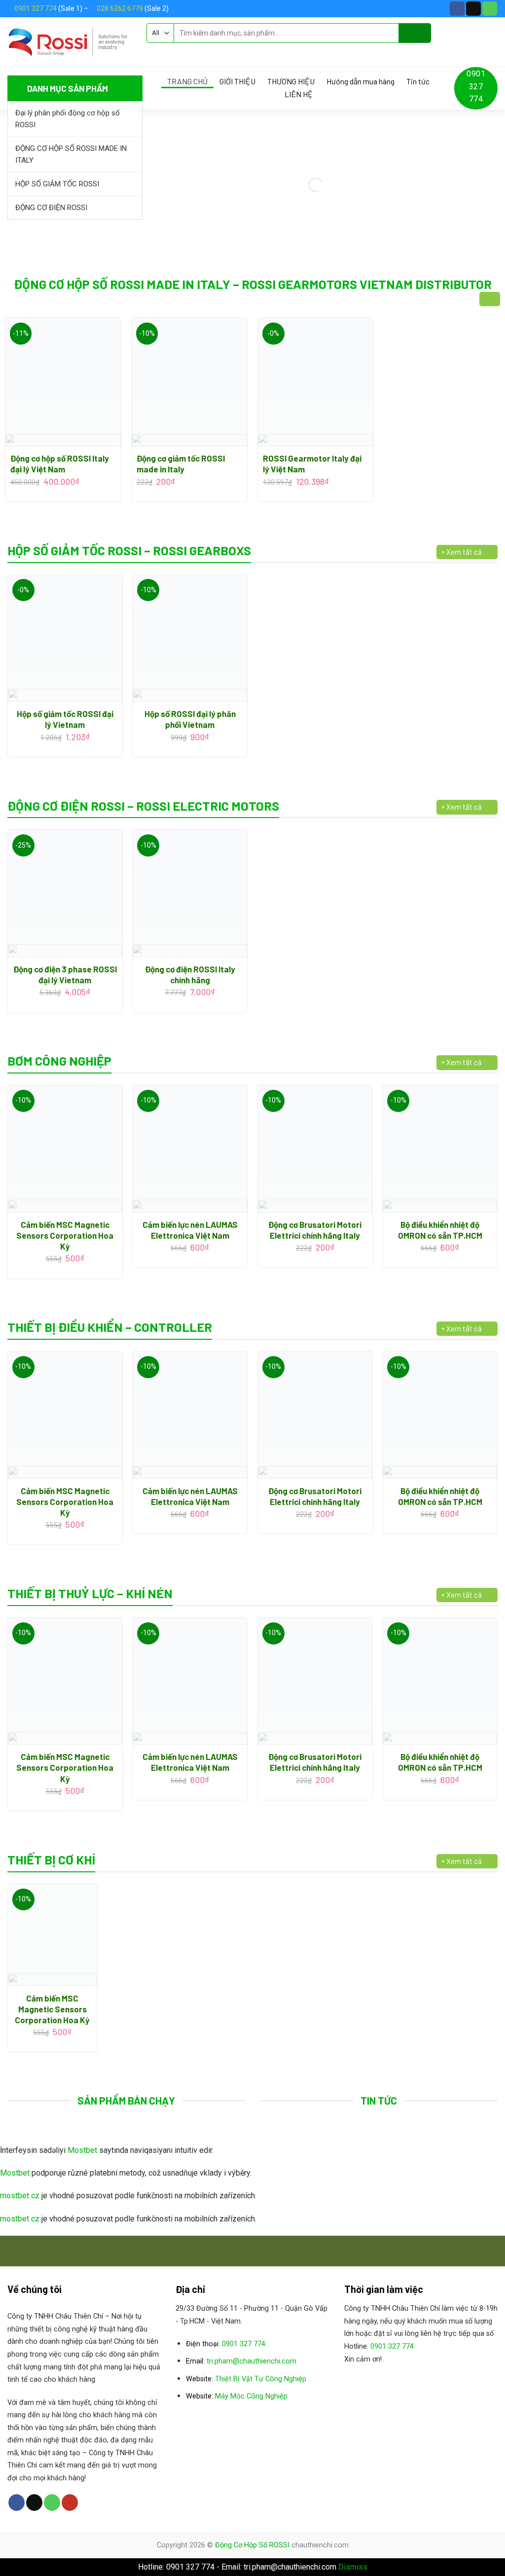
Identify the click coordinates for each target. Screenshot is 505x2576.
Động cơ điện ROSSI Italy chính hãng (190, 974)
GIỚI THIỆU (237, 81)
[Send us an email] (473, 9)
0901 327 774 (36, 8)
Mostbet (82, 2150)
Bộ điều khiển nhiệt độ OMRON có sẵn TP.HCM (440, 1230)
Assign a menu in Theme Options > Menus (216, 52)
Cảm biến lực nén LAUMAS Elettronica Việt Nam (190, 1230)
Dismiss (353, 2567)
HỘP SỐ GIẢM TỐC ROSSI (57, 184)
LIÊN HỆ (299, 94)
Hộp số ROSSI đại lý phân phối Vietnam (190, 719)
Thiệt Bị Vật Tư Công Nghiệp (261, 2379)
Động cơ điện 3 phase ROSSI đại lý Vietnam (65, 974)
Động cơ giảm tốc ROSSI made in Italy (181, 464)
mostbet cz (20, 2196)
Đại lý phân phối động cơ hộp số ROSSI (68, 119)
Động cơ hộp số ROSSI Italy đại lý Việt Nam (60, 464)
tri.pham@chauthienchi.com (252, 2361)
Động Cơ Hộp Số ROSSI (252, 2545)
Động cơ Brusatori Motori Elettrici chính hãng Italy (315, 1230)
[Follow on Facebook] (457, 9)
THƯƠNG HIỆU (291, 81)
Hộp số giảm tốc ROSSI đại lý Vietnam (65, 719)
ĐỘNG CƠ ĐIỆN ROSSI (51, 208)
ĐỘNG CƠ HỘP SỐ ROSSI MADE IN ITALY (71, 154)
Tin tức (418, 81)
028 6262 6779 (120, 8)
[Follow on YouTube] (70, 2503)
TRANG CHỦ (187, 81)
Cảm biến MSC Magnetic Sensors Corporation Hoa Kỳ (65, 1235)
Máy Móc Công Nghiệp (251, 2396)
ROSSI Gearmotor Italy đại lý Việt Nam (312, 464)
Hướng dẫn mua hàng (361, 81)
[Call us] (490, 9)
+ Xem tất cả (462, 552)
